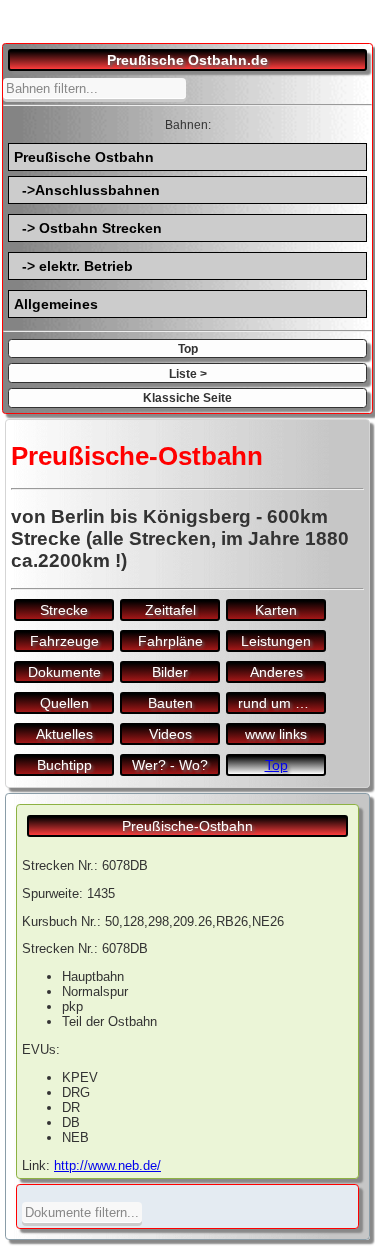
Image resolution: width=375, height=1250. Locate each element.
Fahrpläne (170, 641)
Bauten (170, 703)
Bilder (170, 672)
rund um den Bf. (282, 703)
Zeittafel (170, 610)
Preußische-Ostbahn (187, 826)
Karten (276, 610)
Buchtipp (64, 765)
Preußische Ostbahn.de (187, 60)
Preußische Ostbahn (84, 157)
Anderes (276, 672)
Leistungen (276, 641)
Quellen (64, 703)
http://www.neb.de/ (107, 1165)
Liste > (188, 373)
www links (276, 734)
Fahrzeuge (64, 641)
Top (188, 348)
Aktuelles (64, 734)
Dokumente (64, 672)
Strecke (64, 610)
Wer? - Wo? (170, 765)
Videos (170, 734)
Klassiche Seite (187, 397)
